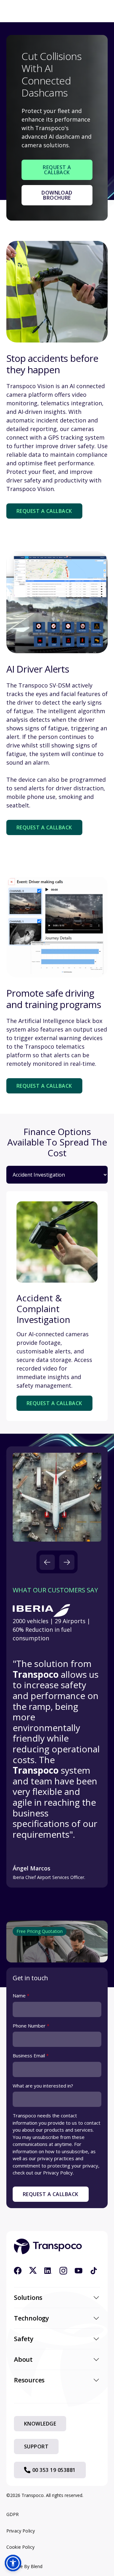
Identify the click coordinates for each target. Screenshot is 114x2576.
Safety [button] (24, 2339)
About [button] (23, 2359)
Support (36, 2447)
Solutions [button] (28, 2297)
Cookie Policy (20, 2547)
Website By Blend (24, 2566)
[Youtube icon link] (79, 2271)
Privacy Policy (21, 2531)
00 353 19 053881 (54, 2470)
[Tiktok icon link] (94, 2271)
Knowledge (40, 2424)
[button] (47, 1562)
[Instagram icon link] (63, 2271)
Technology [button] (32, 2318)
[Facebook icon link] (18, 2271)
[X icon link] (33, 2271)
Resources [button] (29, 2380)
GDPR (13, 2514)
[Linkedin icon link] (48, 2271)
